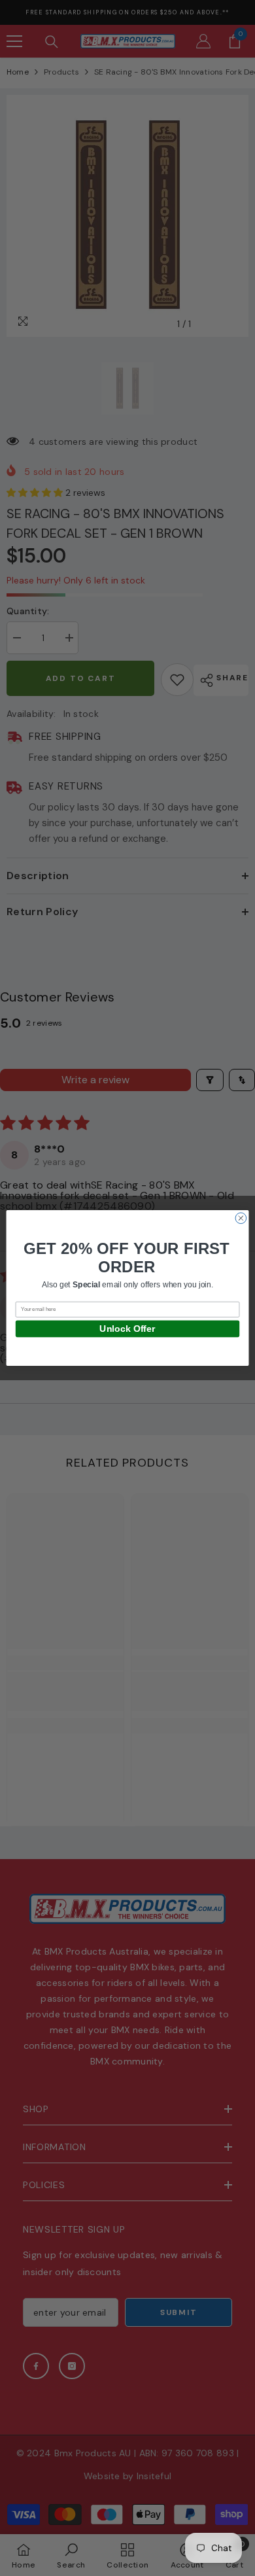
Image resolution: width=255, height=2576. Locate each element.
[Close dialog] (241, 1218)
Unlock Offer (127, 1329)
